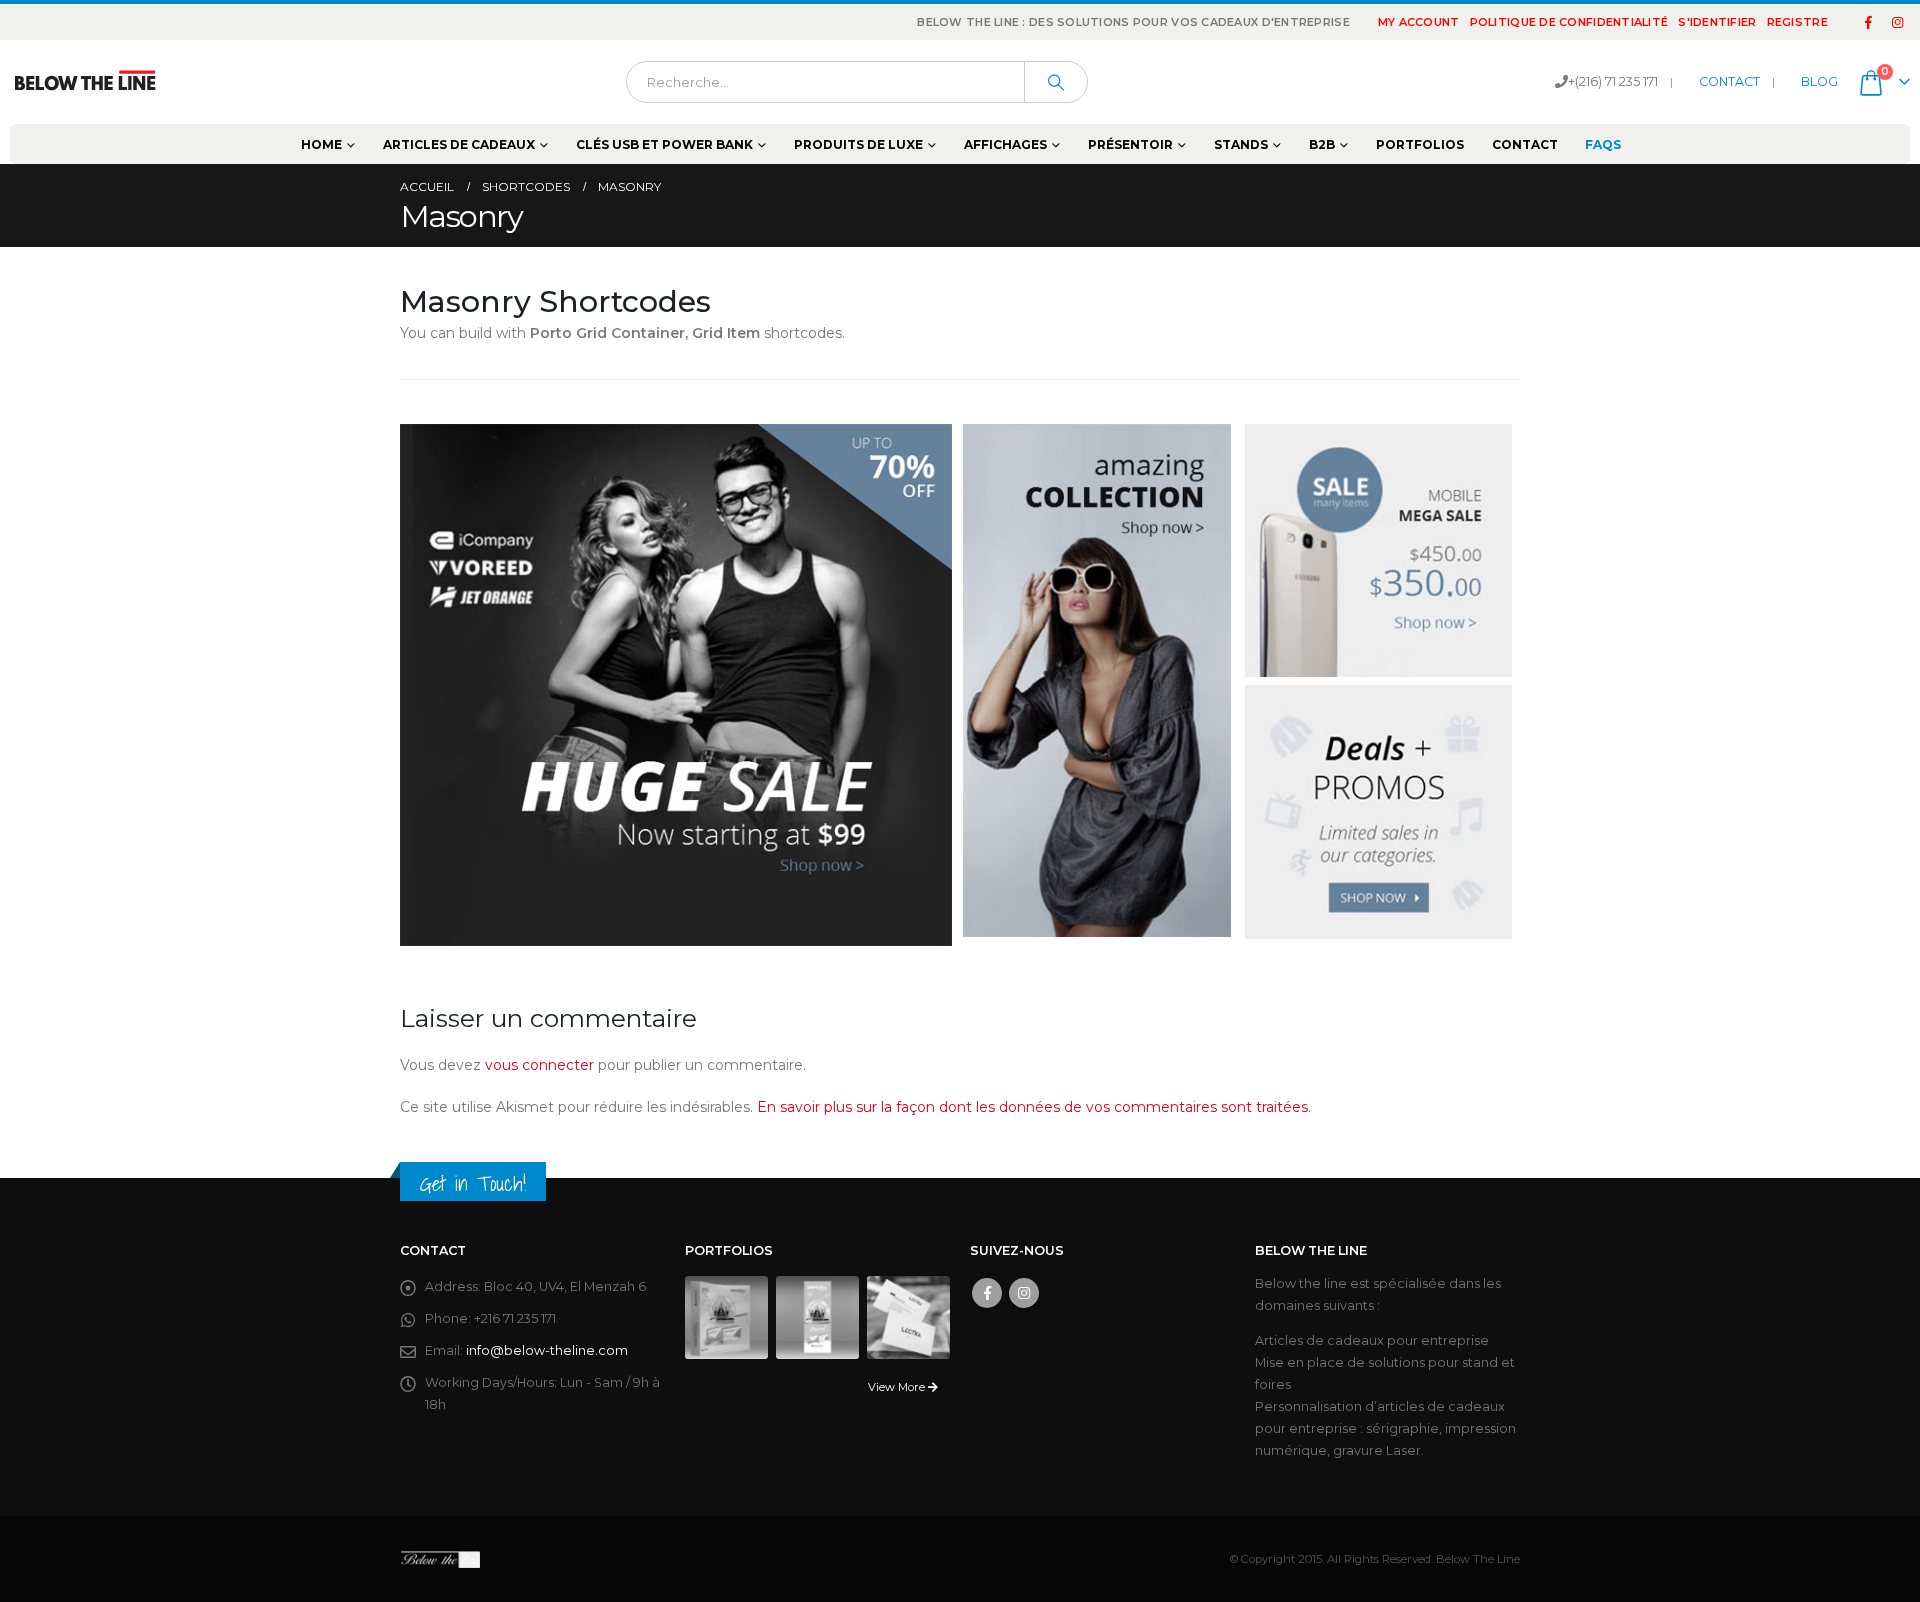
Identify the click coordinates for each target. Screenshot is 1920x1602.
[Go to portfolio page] (726, 1316)
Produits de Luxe (858, 144)
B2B (1322, 144)
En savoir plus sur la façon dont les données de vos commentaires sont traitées (1032, 1107)
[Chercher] (1056, 82)
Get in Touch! (473, 1183)
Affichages (1005, 144)
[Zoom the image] (676, 685)
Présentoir (1130, 144)
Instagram (1024, 1293)
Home (321, 144)
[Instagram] (1897, 22)
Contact (1525, 144)
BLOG (1819, 81)
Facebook (987, 1293)
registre (1797, 22)
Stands (1241, 144)
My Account (1419, 22)
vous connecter (539, 1065)
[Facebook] (1869, 22)
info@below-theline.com (547, 1350)
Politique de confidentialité (1569, 22)
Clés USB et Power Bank (664, 144)
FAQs (1603, 144)
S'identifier (1717, 22)
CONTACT (1729, 81)
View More (898, 1387)
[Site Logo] (85, 82)
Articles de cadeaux (459, 144)
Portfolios (1420, 144)
